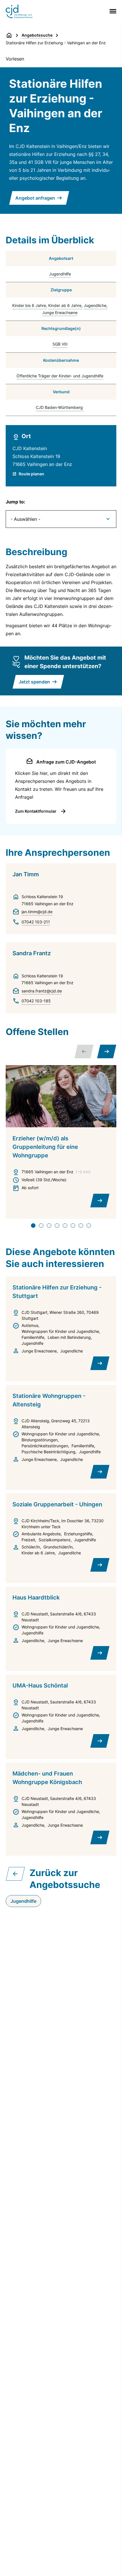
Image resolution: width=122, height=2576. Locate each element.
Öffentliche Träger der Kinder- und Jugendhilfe (60, 376)
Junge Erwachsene (60, 312)
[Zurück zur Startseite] (9, 35)
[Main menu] (112, 11)
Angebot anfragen (35, 198)
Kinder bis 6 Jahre (29, 305)
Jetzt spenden (34, 682)
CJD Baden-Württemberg (59, 407)
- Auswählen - (25, 519)
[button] (107, 1051)
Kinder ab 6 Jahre (65, 305)
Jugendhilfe (60, 274)
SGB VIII (60, 344)
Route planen (31, 474)
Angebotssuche (37, 35)
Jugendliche (95, 305)
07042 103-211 (36, 922)
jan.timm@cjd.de (37, 912)
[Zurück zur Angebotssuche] (15, 1874)
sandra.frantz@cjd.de (42, 991)
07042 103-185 (36, 1001)
